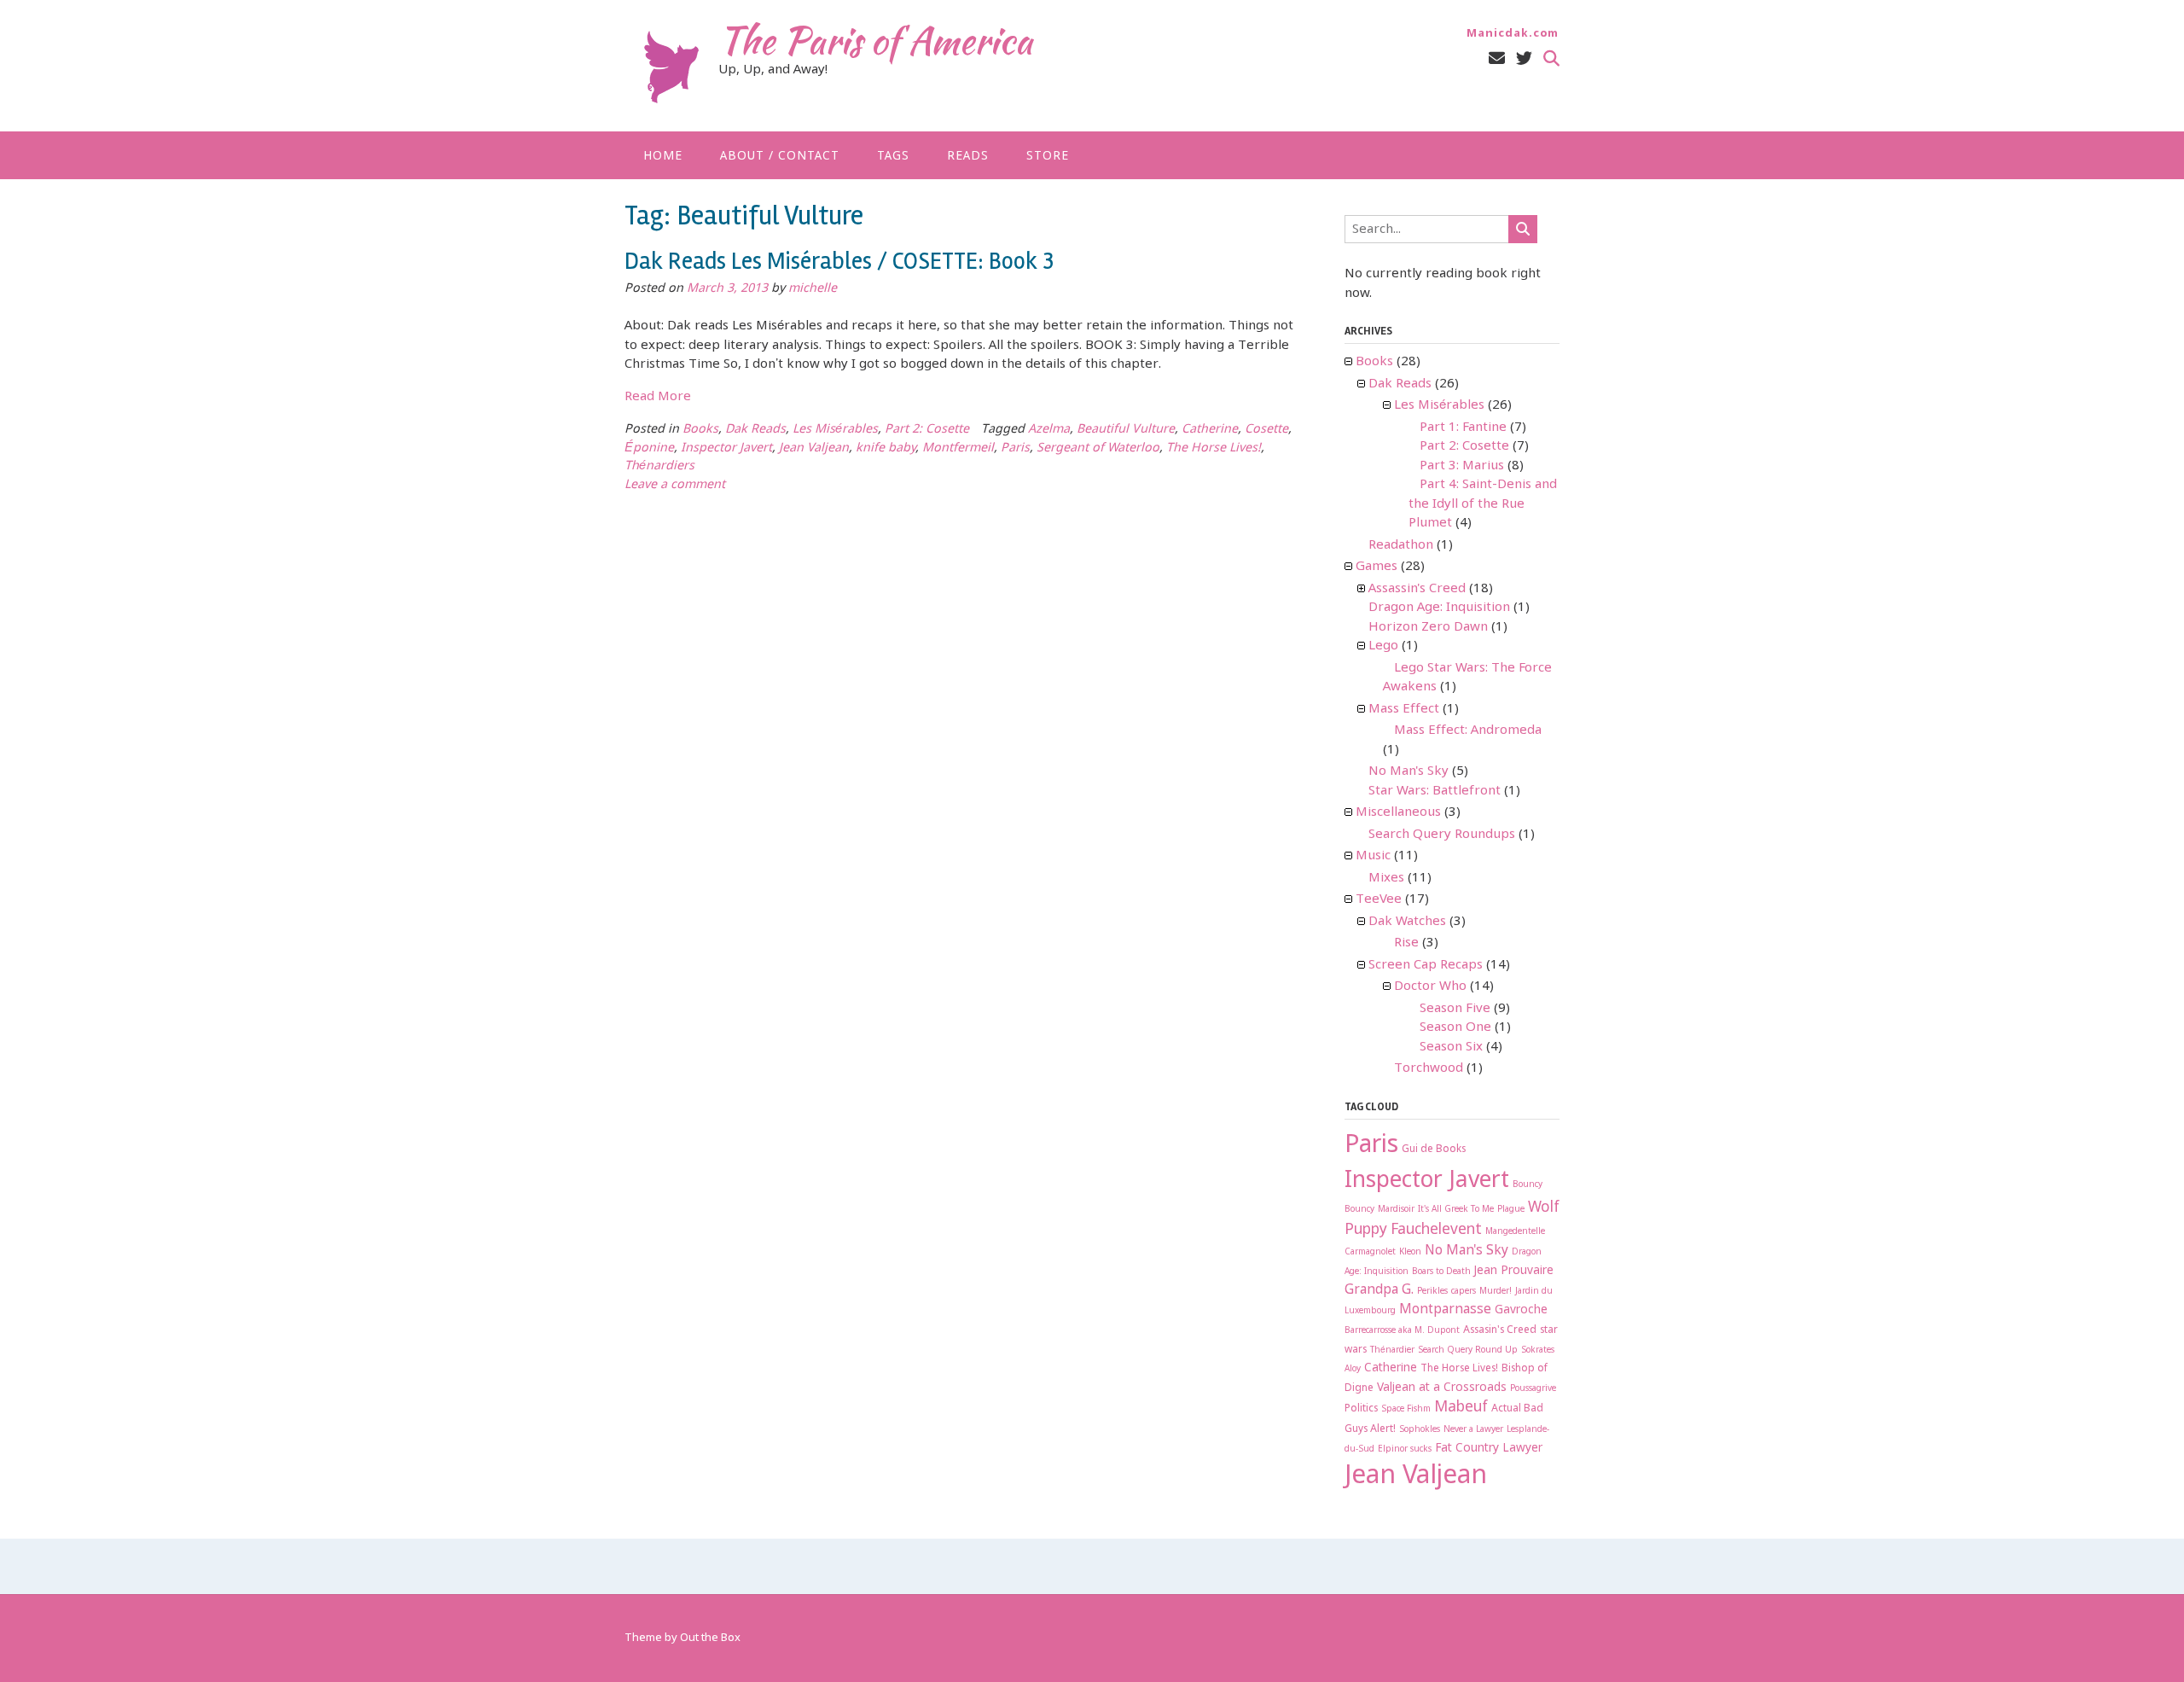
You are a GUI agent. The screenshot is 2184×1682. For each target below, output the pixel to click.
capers (1464, 1292)
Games (1377, 567)
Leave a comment (675, 485)
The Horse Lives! (1214, 448)
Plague (1511, 1210)
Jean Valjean (814, 448)
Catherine (1210, 430)
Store (1048, 156)
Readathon (1401, 545)
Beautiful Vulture (1126, 430)
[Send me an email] (1497, 59)
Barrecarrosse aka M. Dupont (1402, 1331)
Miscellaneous (1398, 812)
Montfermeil (958, 448)
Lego (1383, 646)
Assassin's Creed (1417, 589)
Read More (658, 397)
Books (700, 430)
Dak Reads (755, 430)
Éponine (649, 448)
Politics (1361, 1409)
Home (663, 156)
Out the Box (710, 1638)
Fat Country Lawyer (1489, 1448)
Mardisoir (1396, 1210)
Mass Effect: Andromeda (1468, 730)
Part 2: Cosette (927, 430)
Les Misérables (835, 430)
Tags (893, 156)
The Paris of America (875, 40)
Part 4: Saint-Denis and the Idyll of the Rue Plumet (1483, 504)
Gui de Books (1434, 1149)
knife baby (886, 448)
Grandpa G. (1379, 1290)
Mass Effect (1404, 709)
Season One (1455, 1027)
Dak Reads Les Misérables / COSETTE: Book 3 (839, 261)
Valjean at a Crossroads (1442, 1388)
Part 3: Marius (1462, 466)
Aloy (1353, 1369)
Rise (1406, 943)
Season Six (1451, 1047)
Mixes (1386, 878)
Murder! (1496, 1292)
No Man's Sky (1409, 771)
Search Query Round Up (1468, 1350)
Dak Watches (1407, 922)
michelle (813, 289)
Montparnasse (1445, 1310)
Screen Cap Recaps (1426, 965)
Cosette (1266, 430)
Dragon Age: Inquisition (1439, 608)
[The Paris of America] (671, 67)
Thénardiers (659, 466)
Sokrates (1538, 1350)
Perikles (1432, 1292)
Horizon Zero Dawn (1428, 627)
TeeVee (1379, 899)
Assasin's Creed (1500, 1330)
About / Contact (780, 156)
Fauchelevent (1436, 1230)
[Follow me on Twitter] (1524, 59)
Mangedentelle (1515, 1232)
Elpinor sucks (1405, 1449)
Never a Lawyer (1473, 1430)
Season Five (1455, 1009)
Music (1373, 856)
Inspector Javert (726, 448)
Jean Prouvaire (1514, 1271)
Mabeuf (1461, 1408)
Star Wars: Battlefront (1435, 791)
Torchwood (1429, 1068)
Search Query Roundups (1442, 835)
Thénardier (1392, 1350)
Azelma (1049, 430)
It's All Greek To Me (1456, 1210)
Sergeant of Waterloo (1098, 448)
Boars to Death (1441, 1272)
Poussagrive (1533, 1389)
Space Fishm (1406, 1409)
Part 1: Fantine (1463, 428)
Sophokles (1420, 1430)
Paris (1015, 448)
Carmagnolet (1370, 1252)
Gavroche (1521, 1310)
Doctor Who (1430, 987)
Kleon (1410, 1252)
